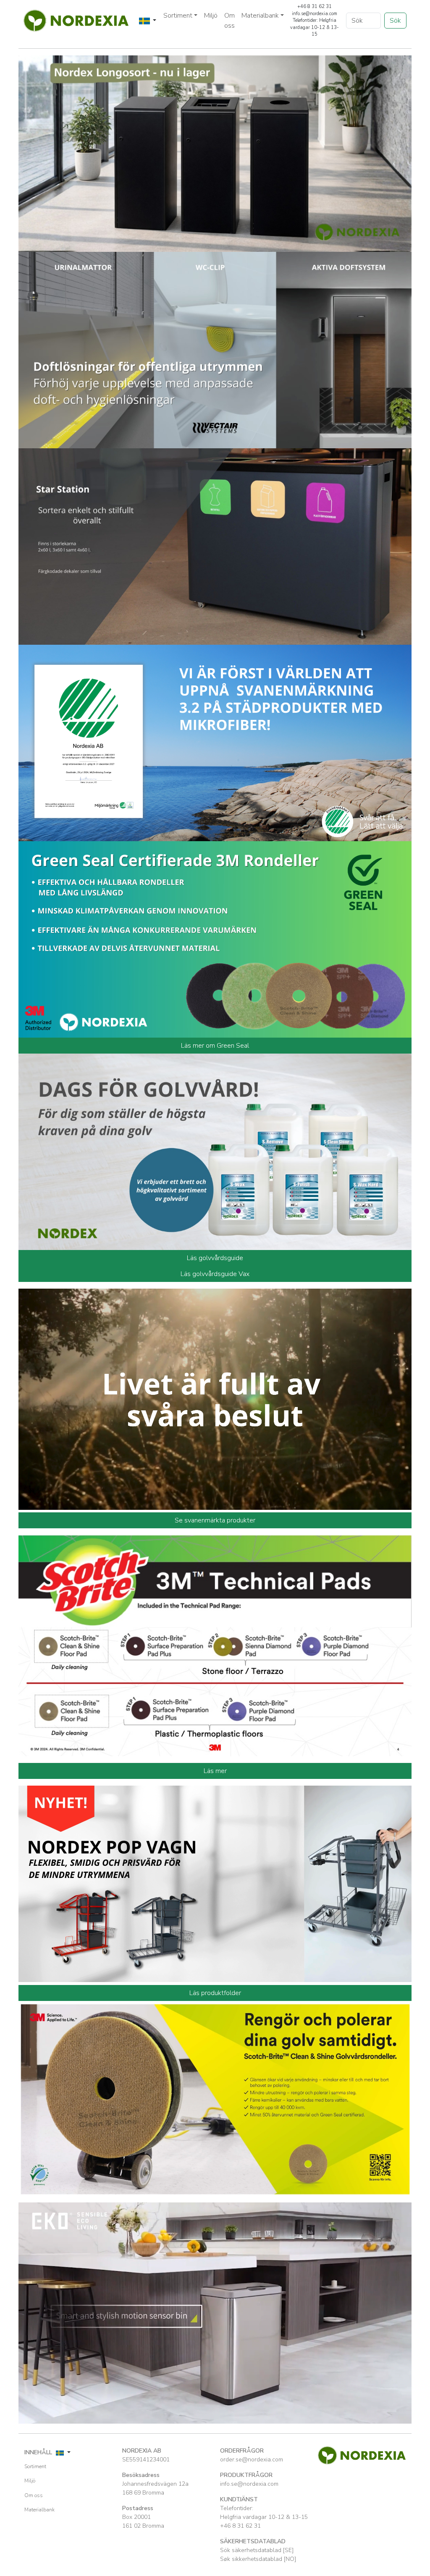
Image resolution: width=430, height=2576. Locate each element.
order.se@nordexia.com (252, 2460)
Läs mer (215, 1771)
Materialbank (39, 2510)
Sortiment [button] (178, 16)
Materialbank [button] (260, 16)
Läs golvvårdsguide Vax (215, 1274)
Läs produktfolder (215, 1993)
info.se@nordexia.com (249, 2484)
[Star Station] (215, 546)
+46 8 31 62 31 (240, 2526)
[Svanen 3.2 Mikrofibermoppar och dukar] (215, 742)
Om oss (229, 21)
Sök (395, 21)
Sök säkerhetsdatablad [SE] (257, 2550)
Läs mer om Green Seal (215, 1046)
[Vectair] (215, 349)
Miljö (211, 16)
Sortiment (35, 2466)
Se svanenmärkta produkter (215, 1520)
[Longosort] (215, 153)
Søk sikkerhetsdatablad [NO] (258, 2559)
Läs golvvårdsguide (215, 1258)
